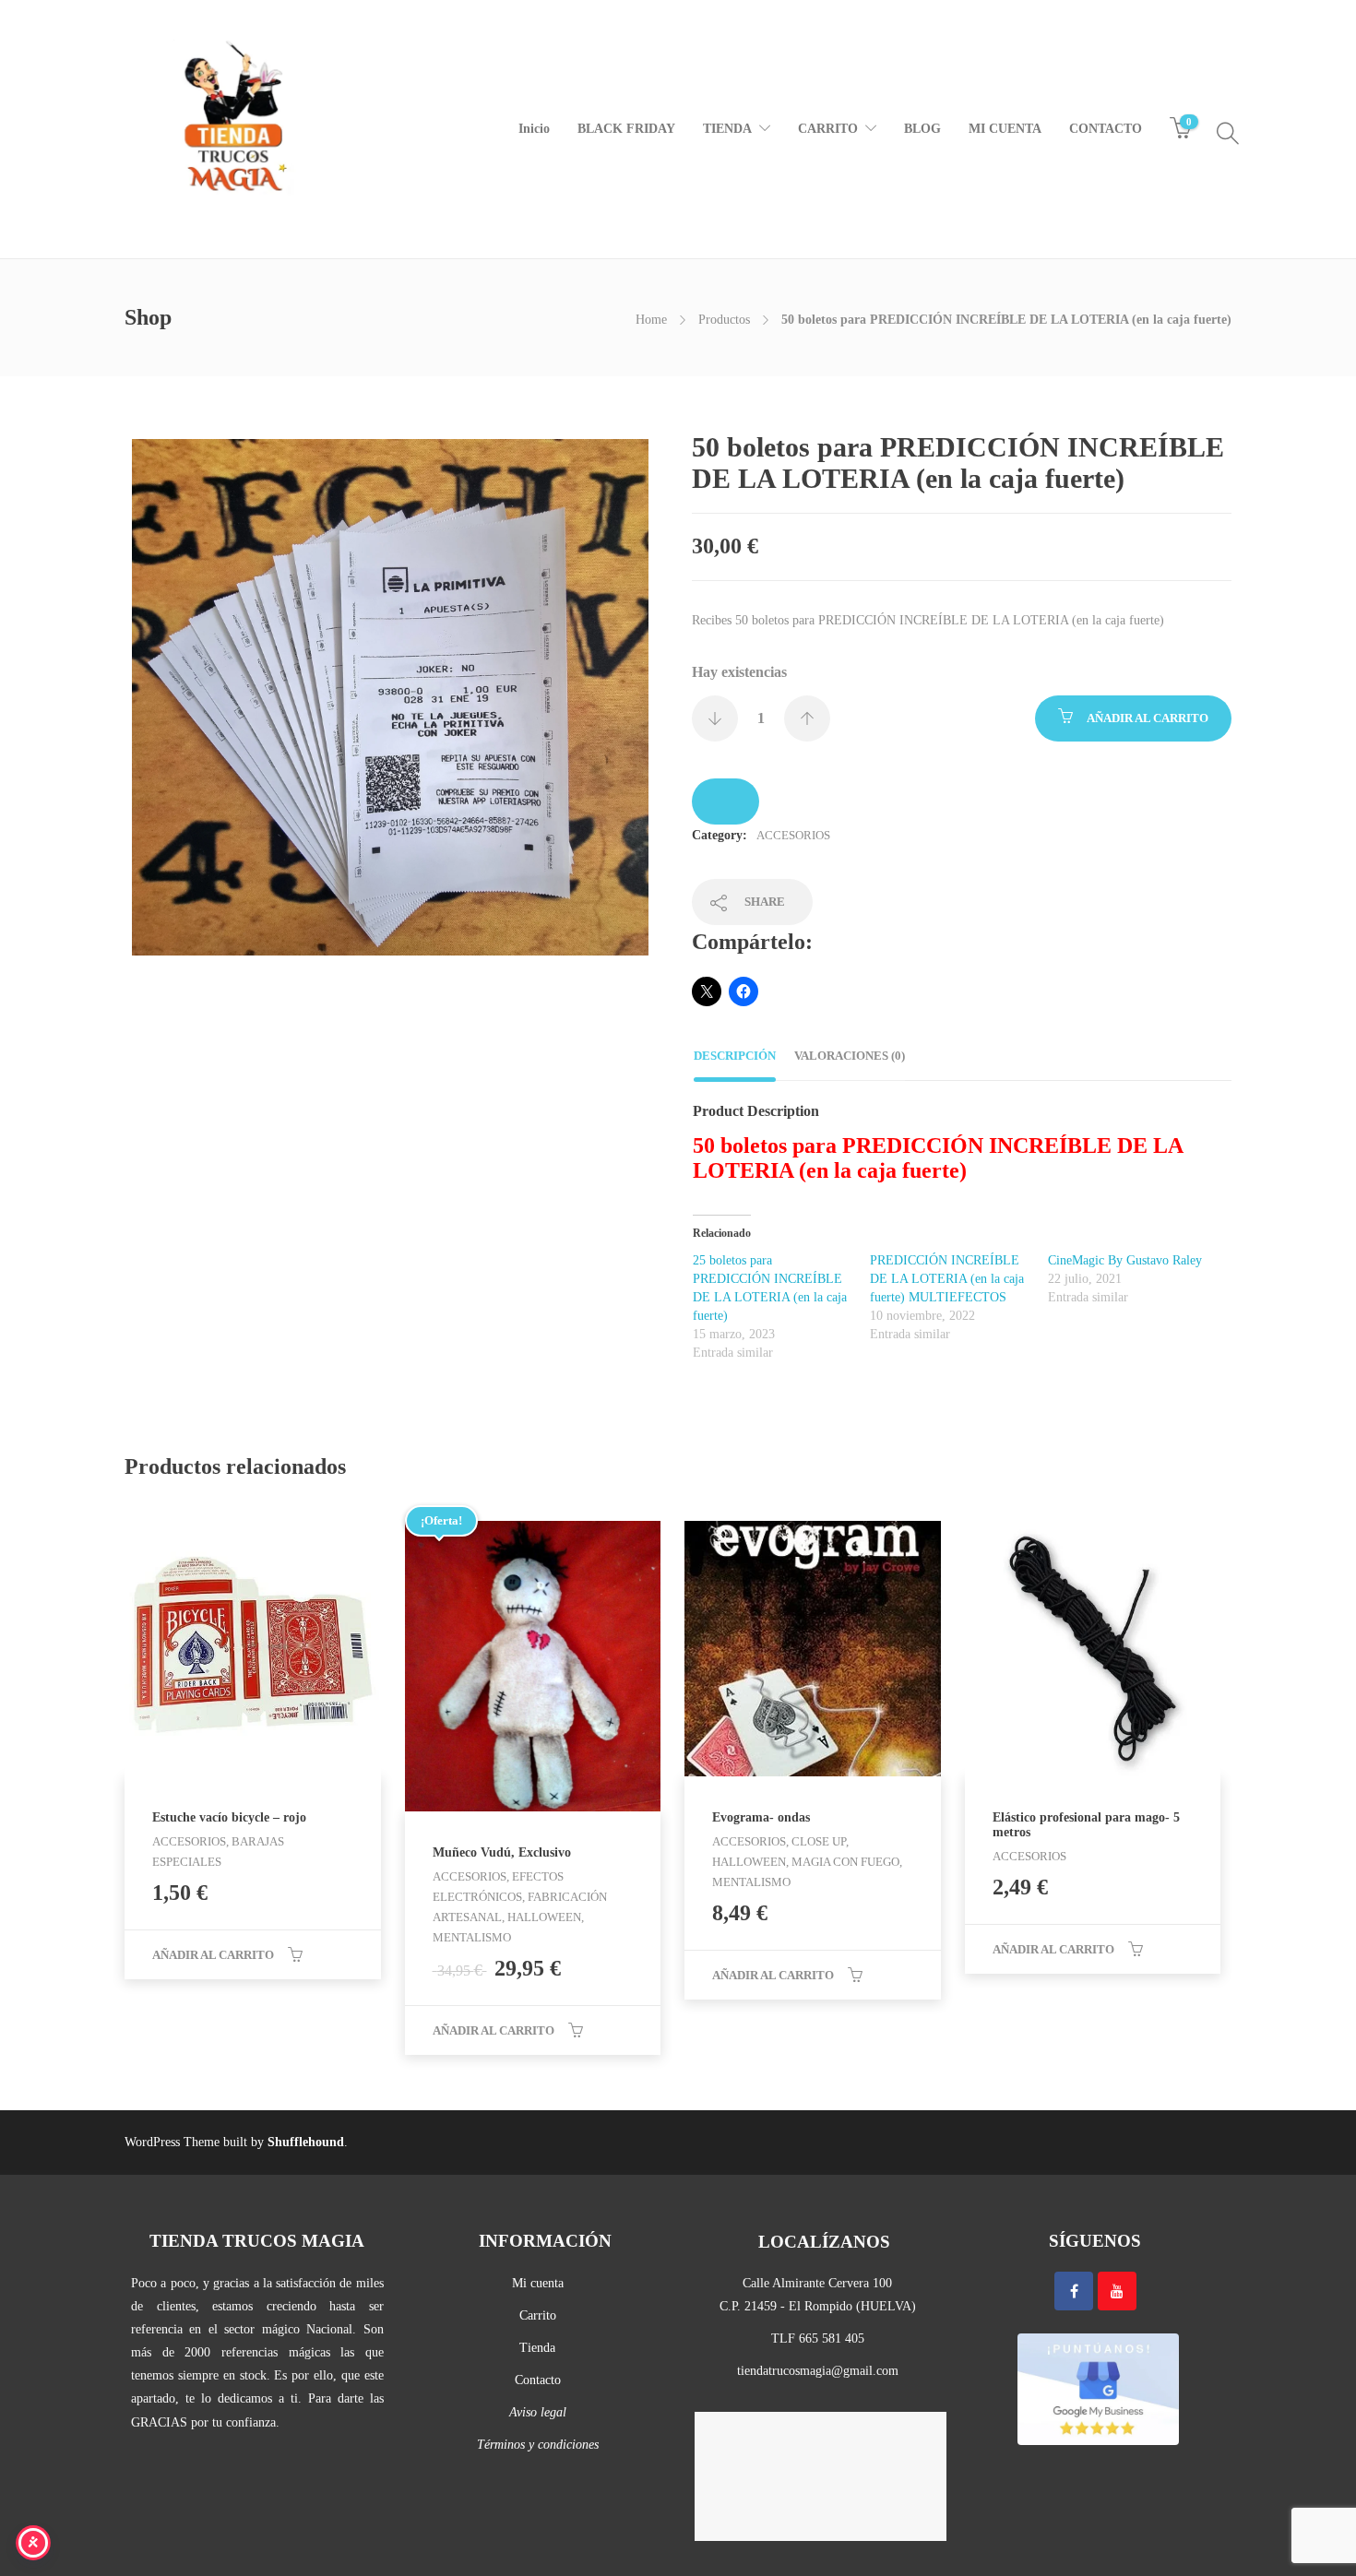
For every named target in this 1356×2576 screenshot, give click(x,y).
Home (651, 320)
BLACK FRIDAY (626, 129)
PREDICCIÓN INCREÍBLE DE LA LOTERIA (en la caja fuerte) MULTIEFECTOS (947, 1279)
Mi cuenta (538, 2283)
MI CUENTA (1005, 129)
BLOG (922, 129)
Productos (724, 320)
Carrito (538, 2315)
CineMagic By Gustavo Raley (1125, 1260)
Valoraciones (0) (850, 1056)
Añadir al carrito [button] (213, 1955)
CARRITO (828, 129)
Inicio (534, 129)
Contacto (538, 2380)
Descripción (735, 1056)
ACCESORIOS (793, 835)
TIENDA (727, 129)
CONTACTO (1106, 129)
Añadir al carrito (1148, 718)
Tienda (537, 2348)
